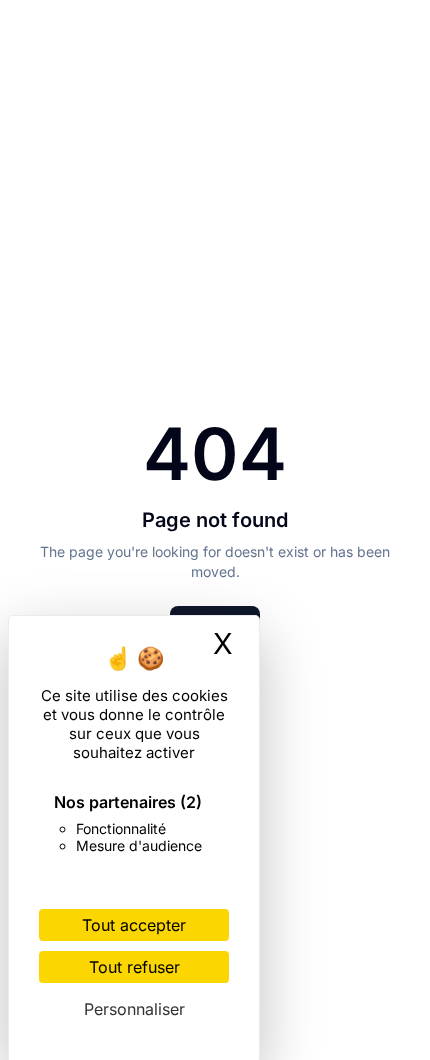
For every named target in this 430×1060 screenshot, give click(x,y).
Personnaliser (134, 1009)
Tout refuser (134, 967)
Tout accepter (134, 925)
